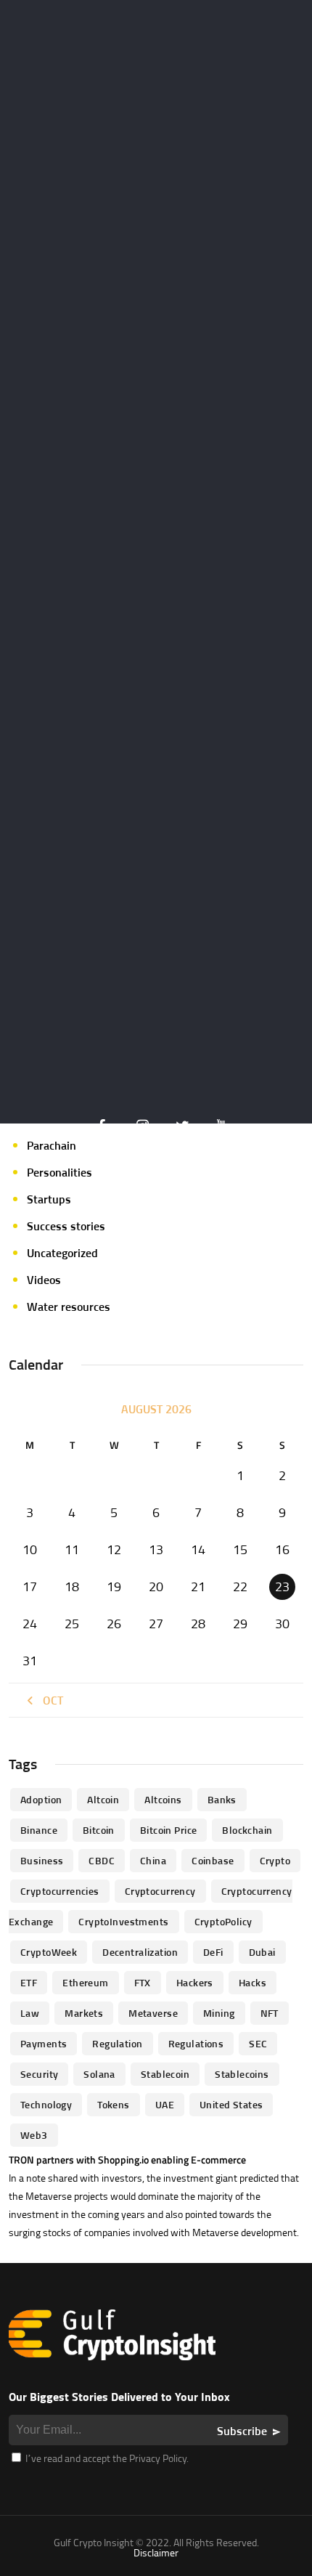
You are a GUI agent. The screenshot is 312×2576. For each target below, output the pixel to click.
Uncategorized (62, 1253)
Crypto (275, 1860)
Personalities (59, 1172)
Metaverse (153, 2013)
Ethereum (85, 1982)
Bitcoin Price (168, 1830)
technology (46, 2104)
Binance (39, 1830)
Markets (84, 2013)
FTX (143, 1982)
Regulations (196, 2043)
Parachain (52, 1145)
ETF (29, 1982)
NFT (270, 2013)
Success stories (66, 1226)
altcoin (103, 1799)
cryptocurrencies (60, 1891)
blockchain (247, 1830)
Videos (44, 1280)
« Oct (49, 1700)
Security (39, 2074)
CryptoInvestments (123, 1921)
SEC (258, 2043)
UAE (165, 2104)
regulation (117, 2043)
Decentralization (140, 1952)
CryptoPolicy (223, 1921)
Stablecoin (165, 2074)
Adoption (41, 1799)
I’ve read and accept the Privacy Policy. (106, 2458)
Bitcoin (99, 1830)
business (42, 1860)
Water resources (69, 1307)
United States (231, 2104)
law (30, 2013)
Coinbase (213, 1860)
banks (222, 1799)
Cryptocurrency (160, 1891)
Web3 (34, 2135)
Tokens (114, 2104)
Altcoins (163, 1799)
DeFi (213, 1952)
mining (219, 2013)
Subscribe (242, 2431)
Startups (49, 1199)
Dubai (262, 1952)
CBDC (102, 1860)
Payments (44, 2043)
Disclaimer (156, 2552)
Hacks (253, 1982)
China (153, 1860)
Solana (99, 2074)
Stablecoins (242, 2074)
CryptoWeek (49, 1952)
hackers (195, 1982)
